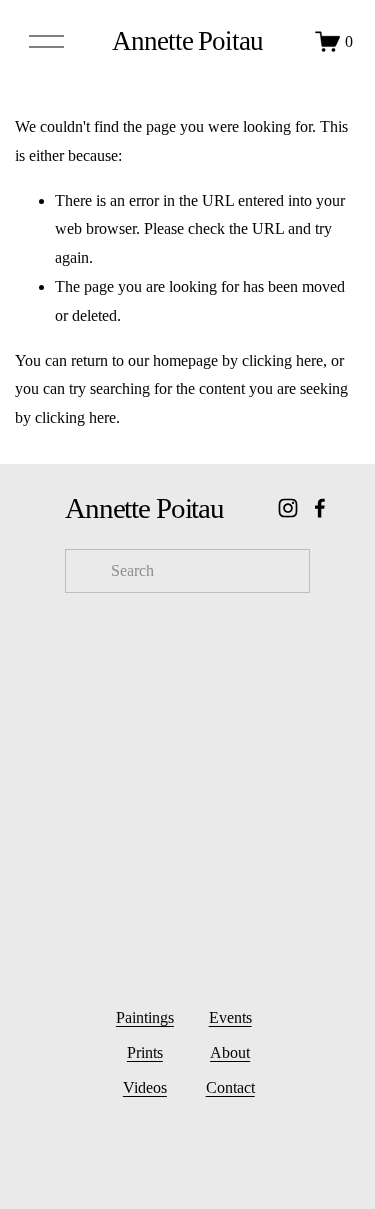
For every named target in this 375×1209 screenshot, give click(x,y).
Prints (145, 1052)
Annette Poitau (187, 41)
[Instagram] (288, 508)
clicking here (282, 360)
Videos (145, 1087)
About (230, 1052)
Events (230, 1017)
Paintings (145, 1017)
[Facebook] (320, 508)
